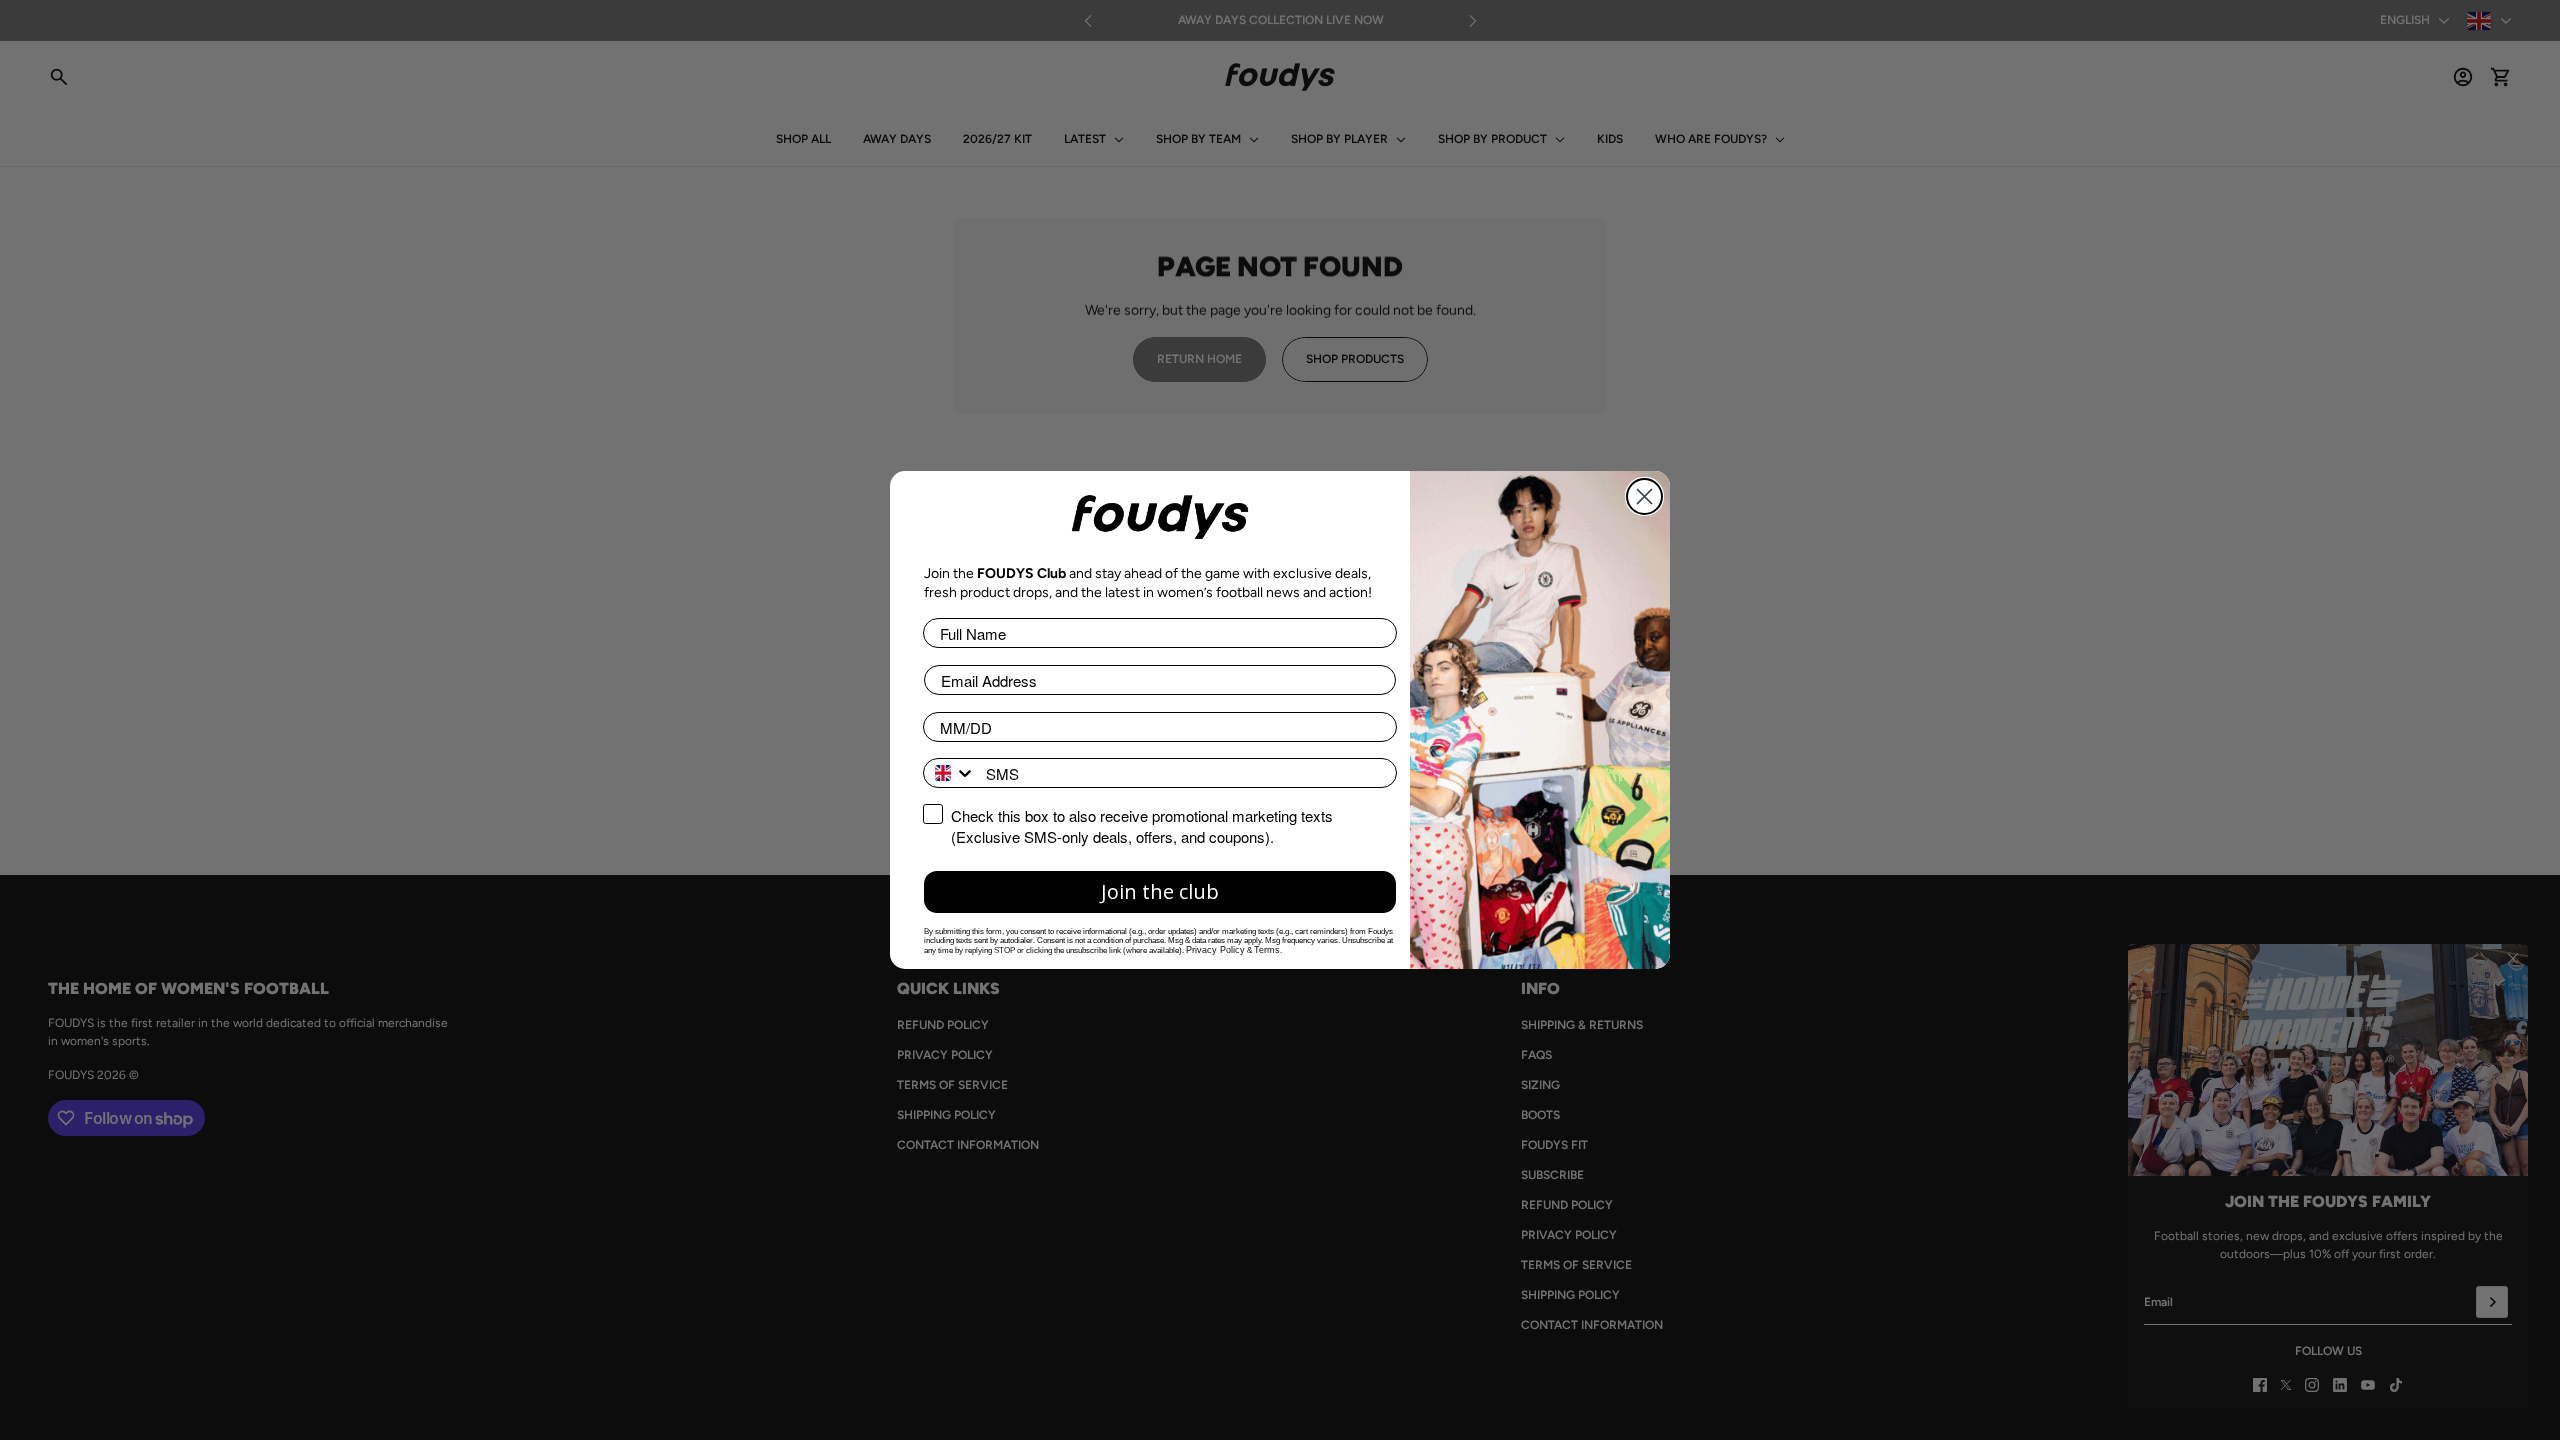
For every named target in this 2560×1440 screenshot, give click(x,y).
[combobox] (950, 773)
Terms (1267, 950)
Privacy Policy (1215, 950)
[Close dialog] (1644, 496)
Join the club (1160, 891)
